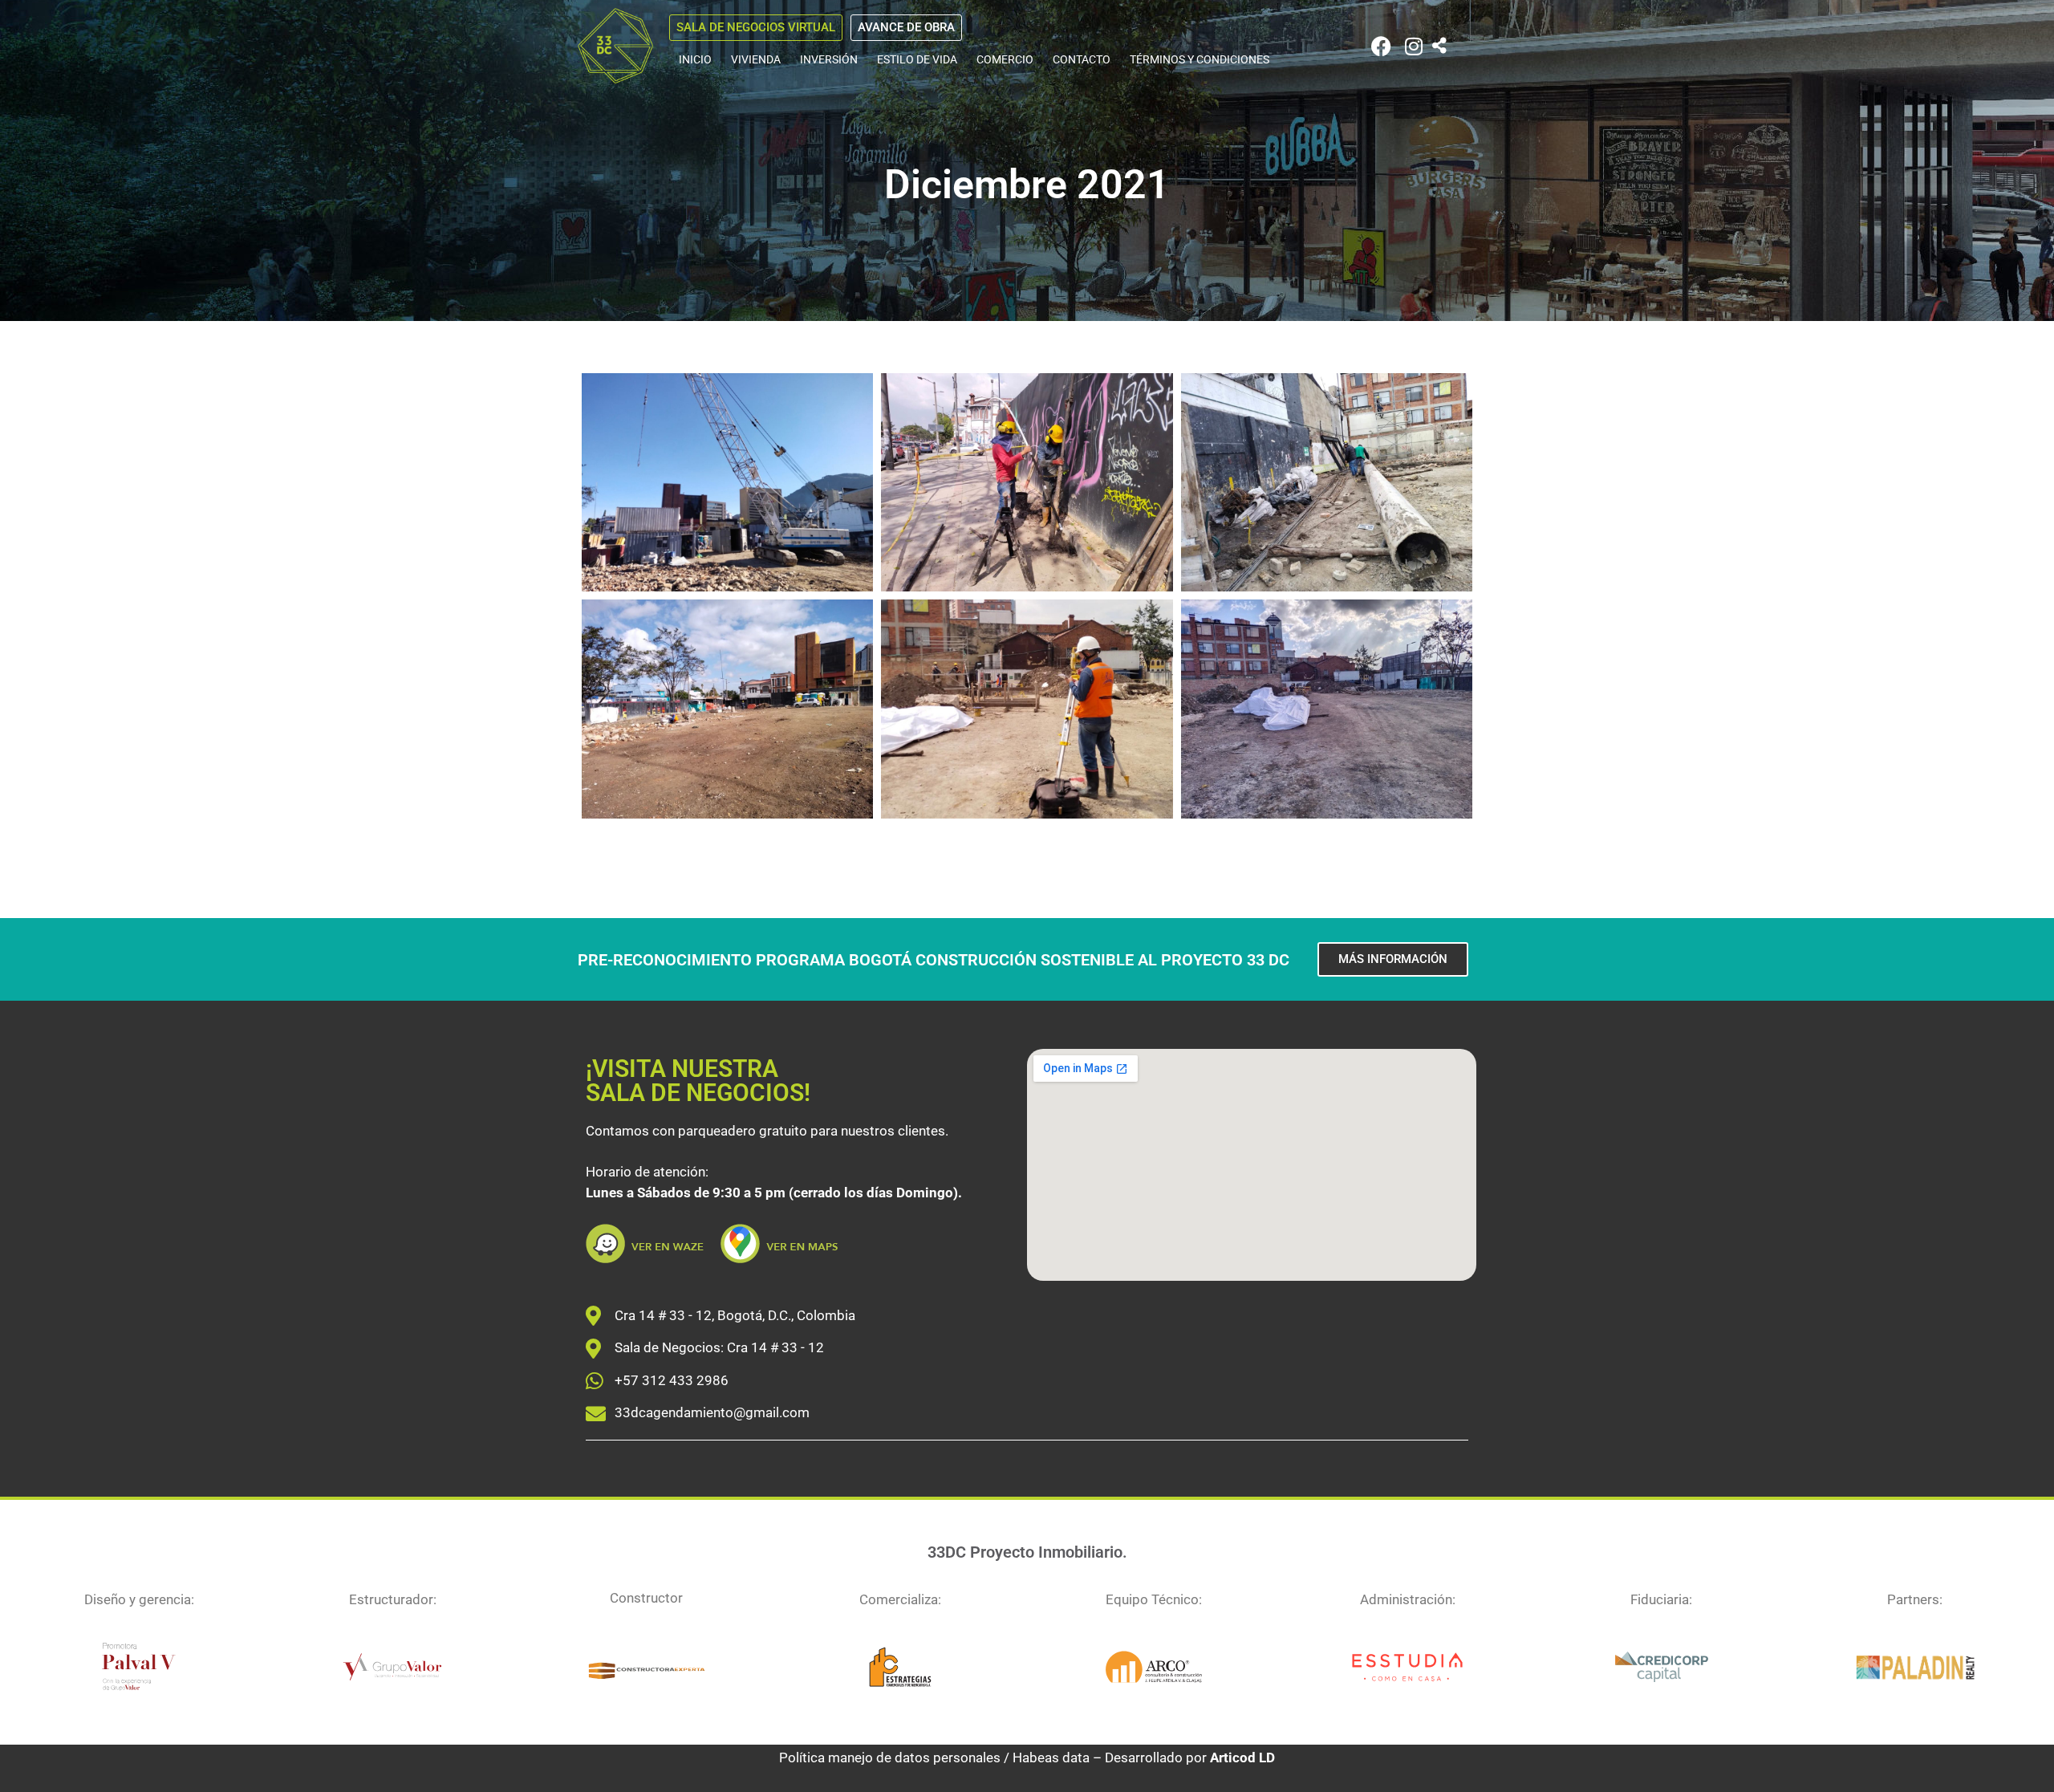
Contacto (1082, 59)
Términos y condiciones (1200, 59)
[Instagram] (1413, 46)
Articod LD (1242, 1757)
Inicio (695, 59)
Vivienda (756, 59)
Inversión (829, 59)
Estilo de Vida (917, 59)
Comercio (1005, 59)
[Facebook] (1381, 46)
